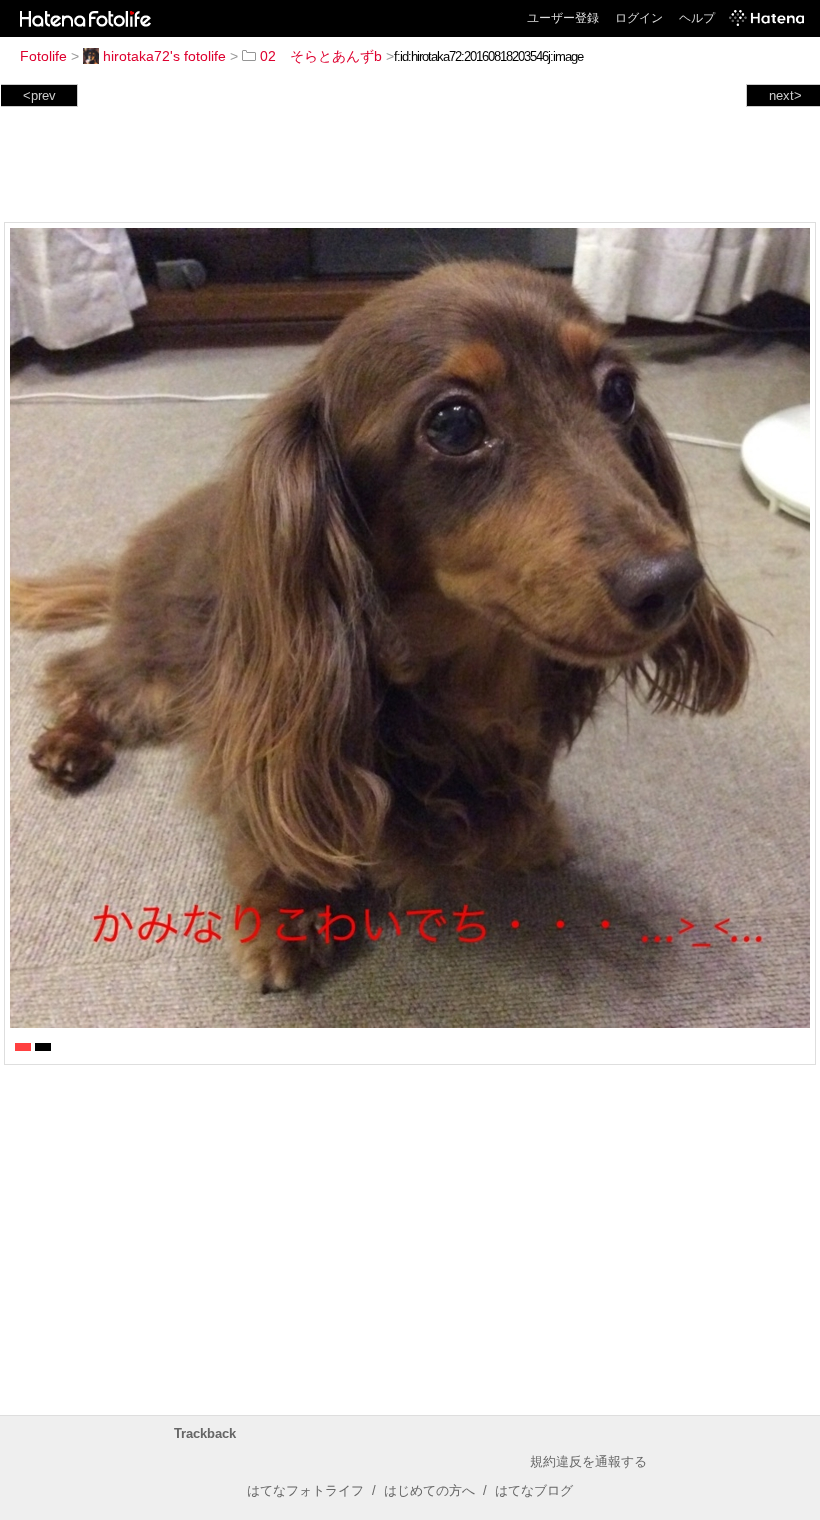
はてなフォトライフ (305, 1490)
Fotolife (43, 56)
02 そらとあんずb (321, 56)
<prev (39, 95)
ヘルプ (697, 18)
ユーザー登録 (563, 18)
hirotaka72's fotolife (164, 56)
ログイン (639, 18)
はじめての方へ (429, 1490)
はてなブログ (534, 1490)
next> (785, 95)
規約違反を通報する (588, 1461)
